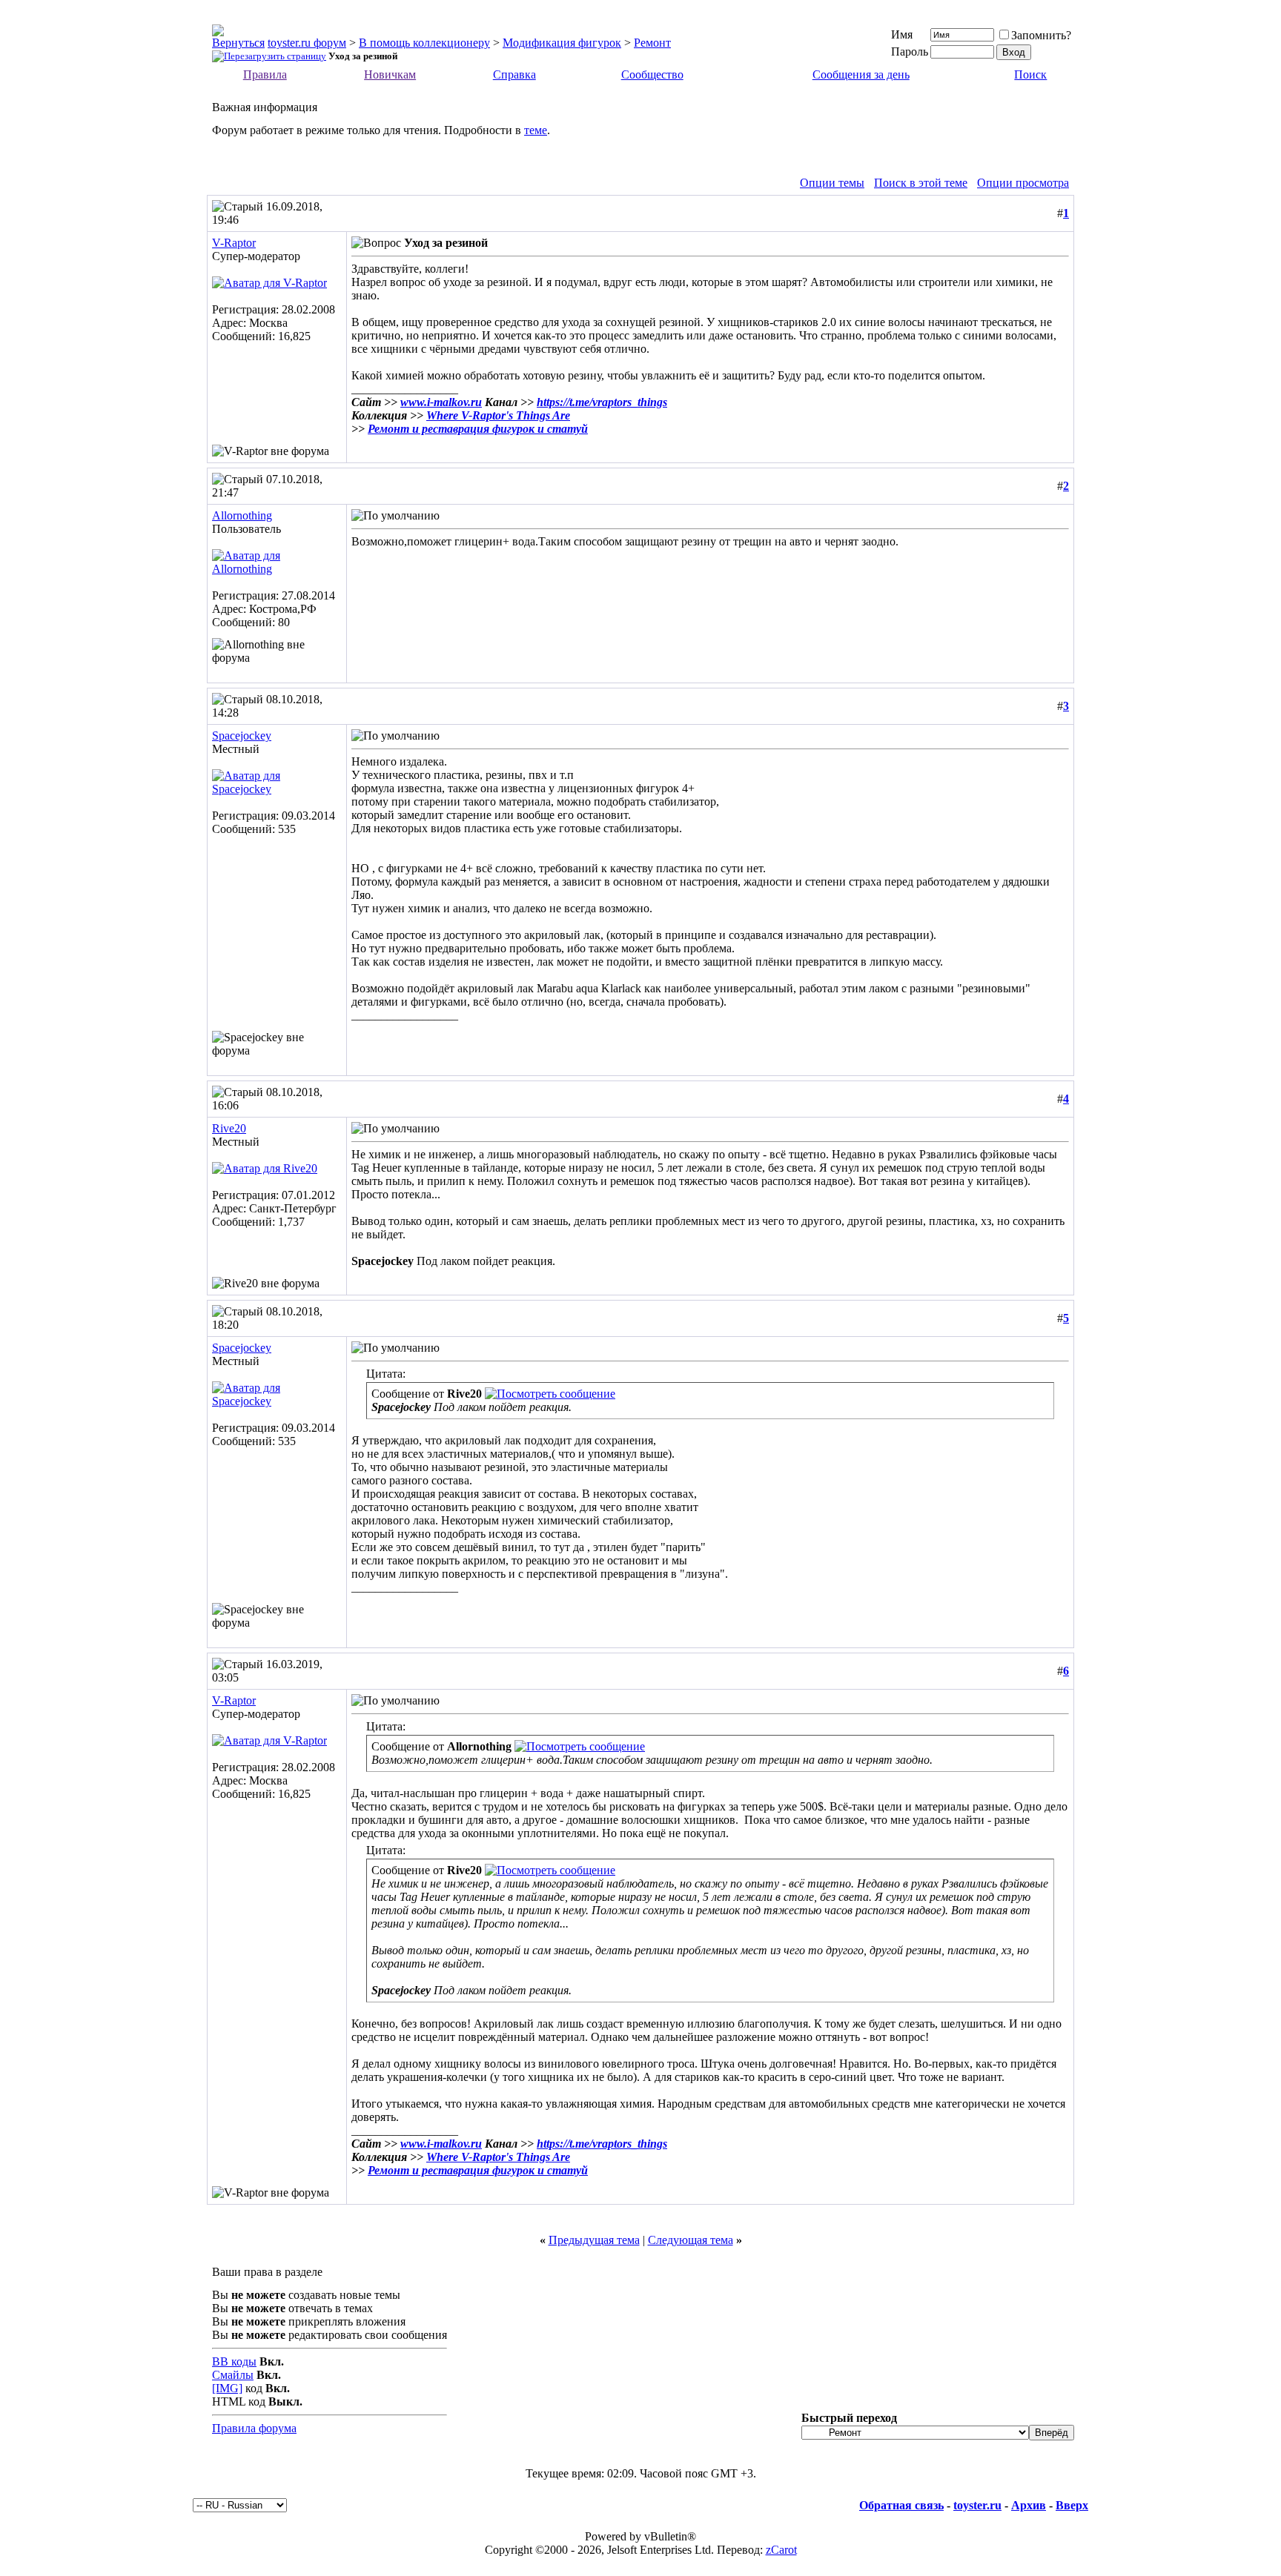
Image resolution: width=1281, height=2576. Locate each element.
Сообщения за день (861, 74)
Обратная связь (901, 2505)
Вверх (1072, 2505)
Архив (1029, 2505)
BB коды (234, 2361)
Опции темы (832, 183)
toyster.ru (977, 2505)
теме (536, 130)
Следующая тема (691, 2240)
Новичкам (390, 74)
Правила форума (254, 2428)
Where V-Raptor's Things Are (498, 415)
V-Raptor (234, 243)
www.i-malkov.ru (441, 402)
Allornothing (242, 515)
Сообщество (652, 74)
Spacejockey (242, 736)
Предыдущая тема (594, 2240)
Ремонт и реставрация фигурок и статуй (478, 429)
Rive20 (229, 1128)
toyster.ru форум (307, 43)
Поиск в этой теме (921, 183)
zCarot (781, 2550)
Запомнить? (1041, 35)
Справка (514, 74)
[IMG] (227, 2388)
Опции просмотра (1023, 183)
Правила (265, 74)
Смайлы (233, 2375)
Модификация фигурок (562, 43)
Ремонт (652, 43)
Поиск (1030, 74)
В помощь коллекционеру (424, 43)
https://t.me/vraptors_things (602, 402)
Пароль (910, 52)
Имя (902, 34)
